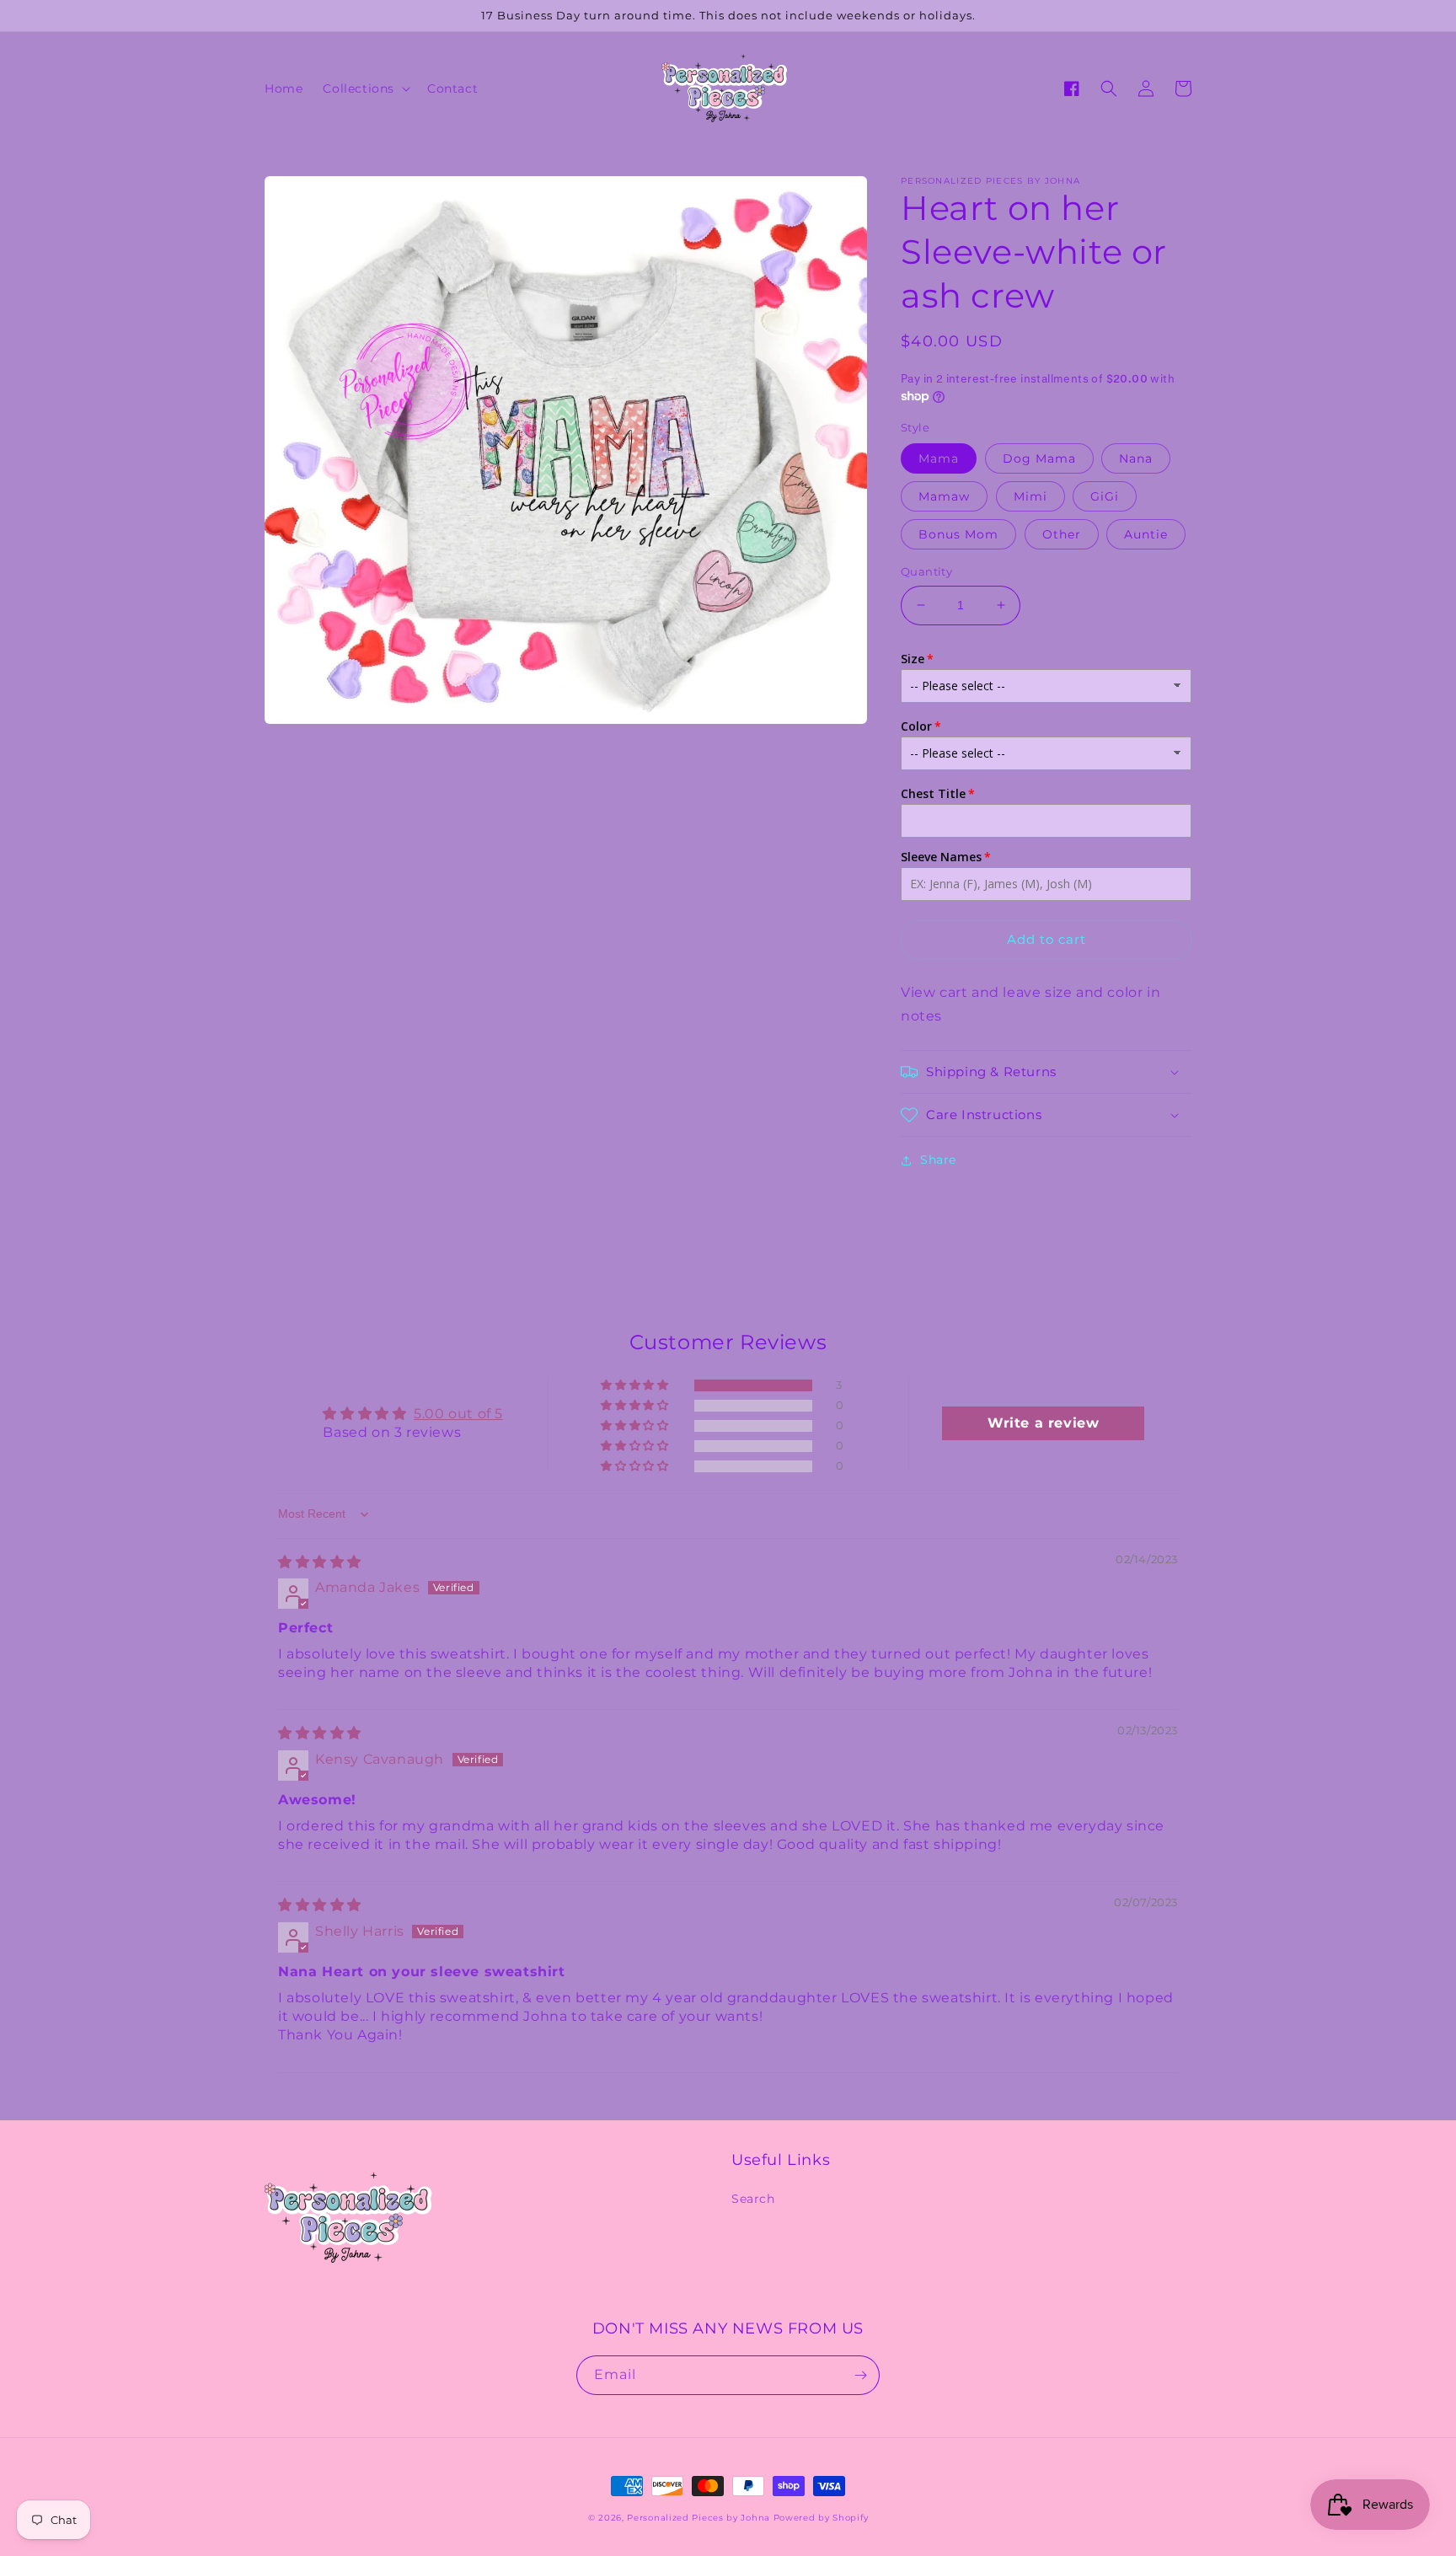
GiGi (1105, 496)
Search (753, 2199)
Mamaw (944, 496)
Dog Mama (1039, 458)
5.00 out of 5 (458, 1414)
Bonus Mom (958, 534)
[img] (320, 1562)
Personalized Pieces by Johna (699, 2518)
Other (1062, 534)
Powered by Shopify (821, 2518)
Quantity (926, 571)
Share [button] (938, 1160)
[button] (365, 88)
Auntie (1146, 534)
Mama (939, 458)
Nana (1136, 458)
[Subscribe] (860, 2375)
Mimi (1030, 496)
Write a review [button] (1043, 1423)
